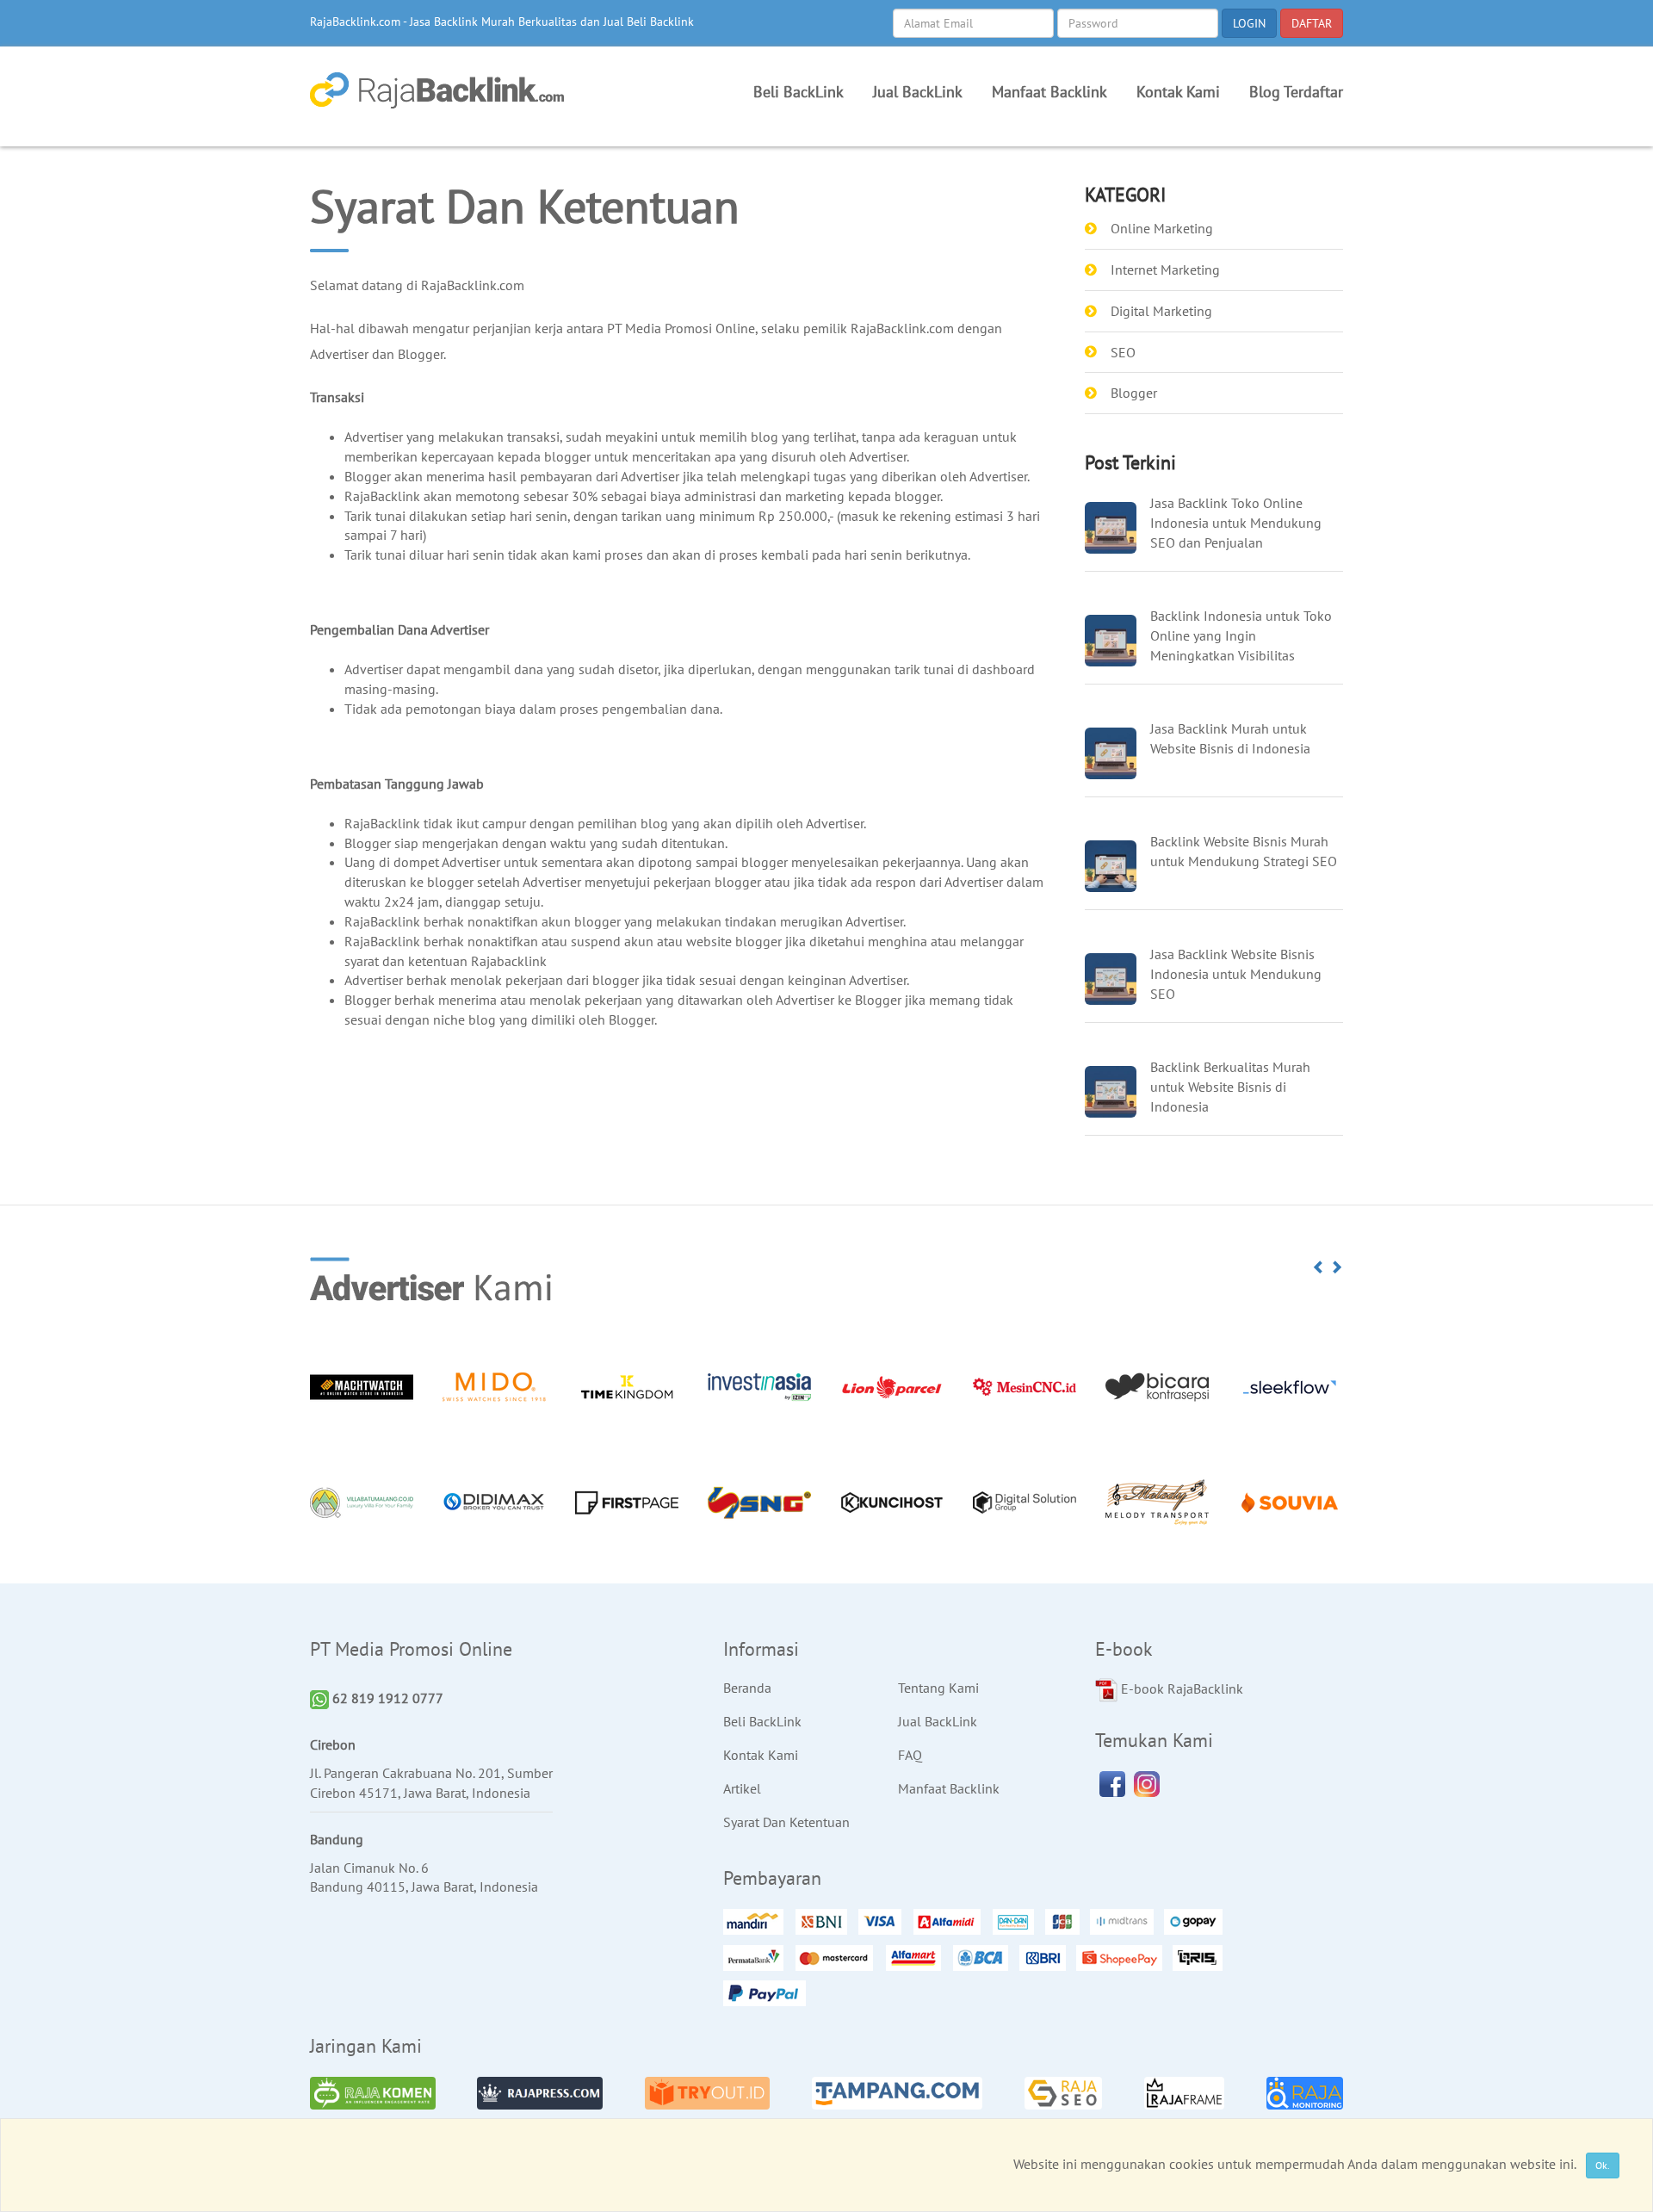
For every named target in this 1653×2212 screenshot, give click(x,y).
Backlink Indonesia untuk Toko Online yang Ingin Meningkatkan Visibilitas (1241, 635)
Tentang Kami (938, 1688)
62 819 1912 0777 (386, 1698)
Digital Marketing (1161, 311)
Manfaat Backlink (1049, 92)
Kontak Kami (1178, 92)
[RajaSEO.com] (1064, 2093)
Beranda (747, 1688)
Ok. (1603, 2165)
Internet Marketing (1165, 270)
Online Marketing (1162, 228)
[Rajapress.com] (540, 2093)
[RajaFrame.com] (1184, 2093)
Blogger (1134, 393)
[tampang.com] (897, 2093)
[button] (1319, 1267)
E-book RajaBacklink (1180, 1688)
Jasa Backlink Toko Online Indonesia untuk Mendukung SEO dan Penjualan (1236, 523)
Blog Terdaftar (1296, 92)
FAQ (910, 1755)
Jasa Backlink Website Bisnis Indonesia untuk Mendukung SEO (1236, 974)
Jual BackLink (918, 92)
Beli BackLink (799, 92)
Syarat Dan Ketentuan (786, 1822)
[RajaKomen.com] (373, 2093)
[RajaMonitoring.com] (1305, 2093)
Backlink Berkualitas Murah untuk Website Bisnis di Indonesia (1230, 1087)
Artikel (742, 1788)
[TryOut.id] (708, 2093)
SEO (1123, 352)
